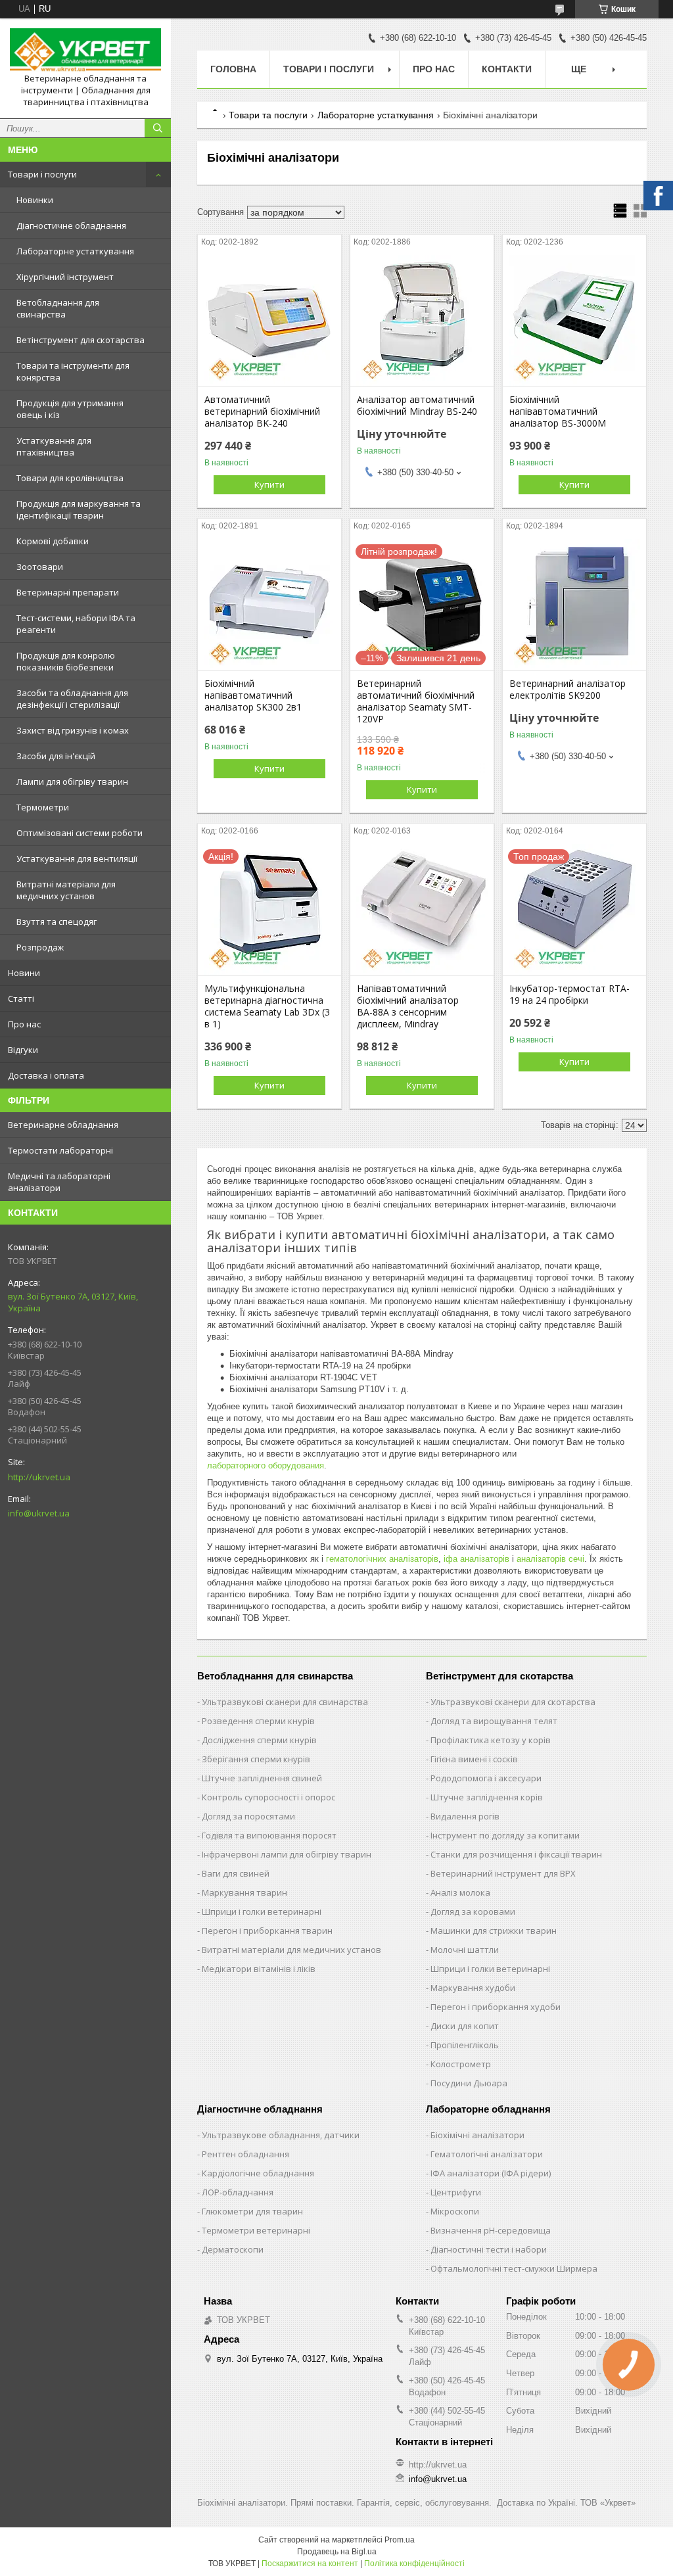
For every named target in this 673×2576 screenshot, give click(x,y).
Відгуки (23, 1050)
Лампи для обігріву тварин (72, 782)
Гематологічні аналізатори (487, 2154)
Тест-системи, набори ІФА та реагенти (76, 624)
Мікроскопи (455, 2211)
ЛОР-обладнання (238, 2192)
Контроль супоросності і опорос (268, 1797)
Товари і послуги (42, 174)
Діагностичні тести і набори (489, 2249)
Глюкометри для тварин (252, 2211)
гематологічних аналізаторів (382, 1559)
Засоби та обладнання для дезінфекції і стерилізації (72, 699)
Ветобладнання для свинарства (58, 308)
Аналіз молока (460, 1892)
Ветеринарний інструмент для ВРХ (503, 1873)
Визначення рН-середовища (491, 2230)
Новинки (35, 200)
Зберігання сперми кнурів (256, 1759)
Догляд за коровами (473, 1911)
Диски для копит (465, 2026)
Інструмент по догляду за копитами (505, 1835)
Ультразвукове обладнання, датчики (281, 2135)
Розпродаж (40, 947)
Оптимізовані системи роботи (80, 833)
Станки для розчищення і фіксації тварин (516, 1854)
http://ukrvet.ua (39, 1477)
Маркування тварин (244, 1892)
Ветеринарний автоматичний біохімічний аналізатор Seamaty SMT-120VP (416, 701)
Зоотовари (40, 567)
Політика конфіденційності (414, 2564)
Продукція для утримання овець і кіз (70, 409)
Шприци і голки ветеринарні (262, 1911)
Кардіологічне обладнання (258, 2173)
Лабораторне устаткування (75, 251)
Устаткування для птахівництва (54, 446)
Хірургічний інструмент (65, 277)
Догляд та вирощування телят (494, 1721)
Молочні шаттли (465, 1950)
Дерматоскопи (233, 2249)
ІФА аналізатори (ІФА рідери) (491, 2173)
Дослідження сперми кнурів (259, 1740)
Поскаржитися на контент (310, 2564)
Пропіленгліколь (465, 2045)
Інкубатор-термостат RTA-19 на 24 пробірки (569, 995)
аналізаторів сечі (550, 1559)
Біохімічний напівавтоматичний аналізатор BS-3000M (558, 411)
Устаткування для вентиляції (77, 858)
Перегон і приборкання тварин (267, 1931)
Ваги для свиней (236, 1873)
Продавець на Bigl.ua (337, 2552)
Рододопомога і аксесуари (486, 1778)
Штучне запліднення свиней (262, 1778)
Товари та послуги (268, 115)
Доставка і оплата (46, 1075)
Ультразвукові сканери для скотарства (513, 1702)
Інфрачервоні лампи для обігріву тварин (287, 1854)
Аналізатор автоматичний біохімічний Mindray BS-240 (417, 406)
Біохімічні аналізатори (477, 2135)
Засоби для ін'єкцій (56, 756)
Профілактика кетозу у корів (491, 1740)
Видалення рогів (465, 1816)
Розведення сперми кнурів (258, 1721)
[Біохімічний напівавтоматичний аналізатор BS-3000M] (574, 321)
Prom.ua (400, 2540)
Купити (269, 484)
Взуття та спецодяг (57, 922)
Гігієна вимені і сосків (474, 1759)
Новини (24, 973)
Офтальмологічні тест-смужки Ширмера (514, 2268)
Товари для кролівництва (70, 478)
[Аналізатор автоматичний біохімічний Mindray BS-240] (422, 321)
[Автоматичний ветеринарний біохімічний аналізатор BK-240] (269, 321)
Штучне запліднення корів (487, 1797)
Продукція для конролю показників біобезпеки (66, 661)
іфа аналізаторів (476, 1559)
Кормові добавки (53, 541)
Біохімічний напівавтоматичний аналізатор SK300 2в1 (253, 695)
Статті (21, 998)
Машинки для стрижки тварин (494, 1931)
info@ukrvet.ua (39, 1513)
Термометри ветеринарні (256, 2230)
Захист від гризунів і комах (73, 730)
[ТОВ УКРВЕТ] (85, 51)
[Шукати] (158, 128)
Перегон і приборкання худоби (496, 2007)
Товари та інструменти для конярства (73, 371)
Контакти (507, 69)
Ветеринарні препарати (68, 592)
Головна (233, 69)
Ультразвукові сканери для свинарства (285, 1702)
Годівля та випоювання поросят (269, 1835)
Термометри (43, 807)
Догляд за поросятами (248, 1816)
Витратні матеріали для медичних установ (66, 890)
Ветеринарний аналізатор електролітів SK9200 (568, 690)
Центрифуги (456, 2192)
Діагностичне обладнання (71, 225)
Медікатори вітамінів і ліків (259, 1969)
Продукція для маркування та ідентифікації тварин (79, 509)
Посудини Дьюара (469, 2083)
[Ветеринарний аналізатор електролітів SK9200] (574, 605)
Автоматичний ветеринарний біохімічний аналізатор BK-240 (262, 411)
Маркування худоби (473, 1988)
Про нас (24, 1024)
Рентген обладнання (245, 2154)
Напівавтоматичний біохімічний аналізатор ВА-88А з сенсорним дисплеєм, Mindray (408, 1006)
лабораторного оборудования (266, 1465)
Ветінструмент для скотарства (81, 340)
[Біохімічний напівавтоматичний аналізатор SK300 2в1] (269, 605)
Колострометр (461, 2064)
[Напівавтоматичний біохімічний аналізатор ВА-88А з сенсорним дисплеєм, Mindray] (422, 910)
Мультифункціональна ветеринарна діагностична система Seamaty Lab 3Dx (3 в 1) (267, 1006)
